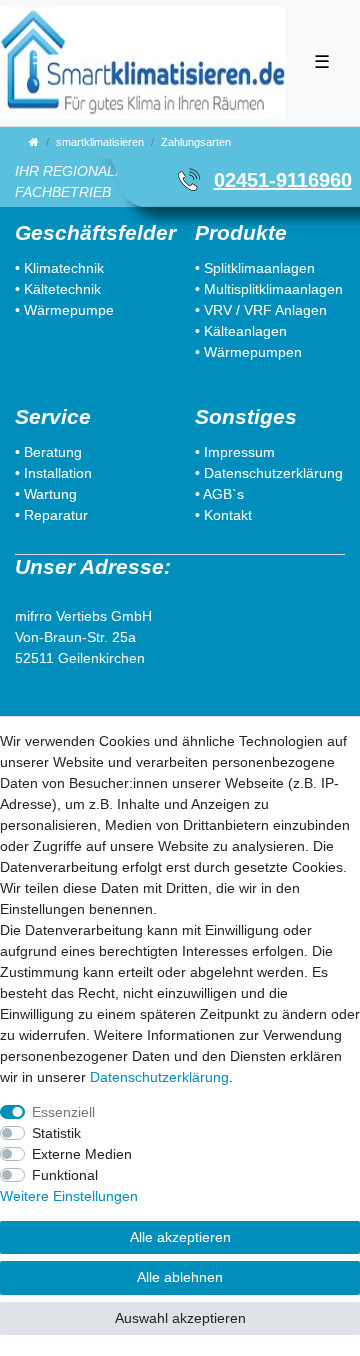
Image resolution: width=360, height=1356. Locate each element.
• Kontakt (223, 515)
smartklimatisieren (100, 142)
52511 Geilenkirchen (80, 658)
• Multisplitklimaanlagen (269, 289)
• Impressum (235, 452)
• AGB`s (219, 494)
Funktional (65, 1175)
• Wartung (46, 494)
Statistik (56, 1133)
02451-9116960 (283, 180)
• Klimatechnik (59, 268)
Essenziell (63, 1112)
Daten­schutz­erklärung (159, 1077)
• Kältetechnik (58, 289)
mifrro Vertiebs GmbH (83, 616)
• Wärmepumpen (248, 352)
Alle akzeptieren (180, 1237)
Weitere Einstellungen (69, 1196)
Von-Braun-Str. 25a (75, 637)
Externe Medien (82, 1154)
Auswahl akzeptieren (180, 1318)
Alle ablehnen (180, 1277)
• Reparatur (51, 515)
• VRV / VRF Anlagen (261, 310)
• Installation (53, 473)
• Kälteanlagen (241, 331)
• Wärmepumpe (64, 310)
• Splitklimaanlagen (255, 268)
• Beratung (48, 452)
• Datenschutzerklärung (269, 473)
